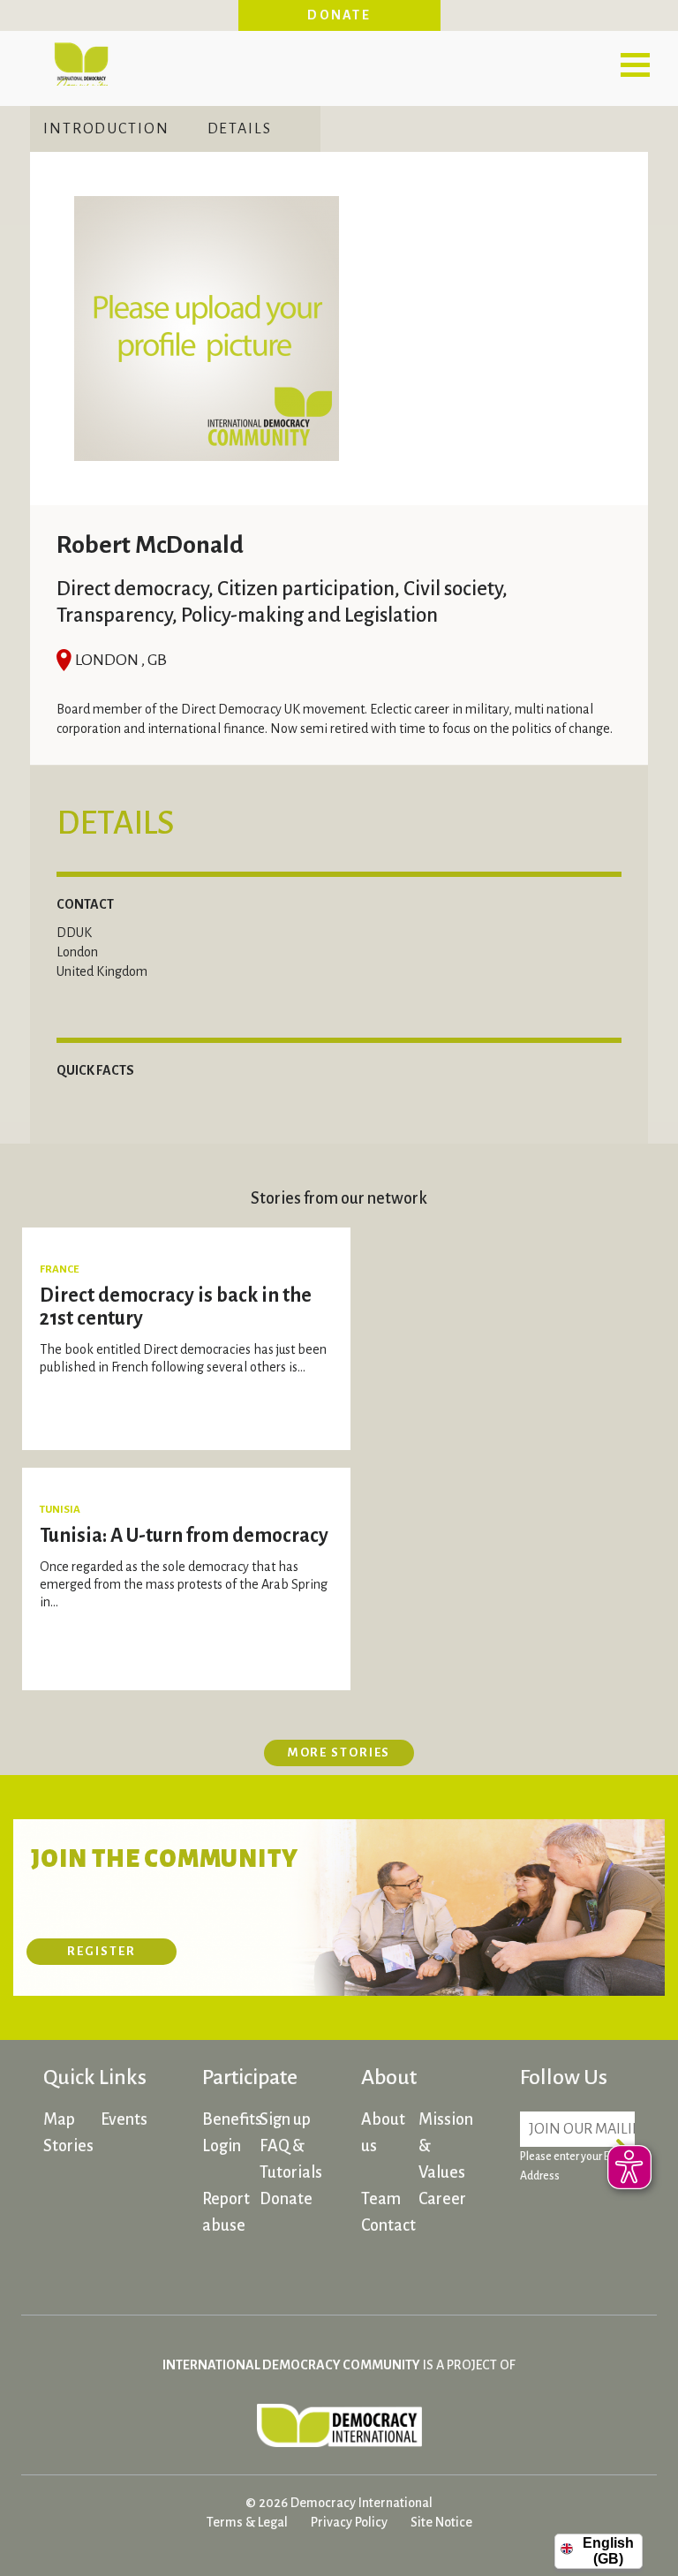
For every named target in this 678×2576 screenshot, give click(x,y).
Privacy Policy (349, 2522)
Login (222, 2146)
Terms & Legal (247, 2522)
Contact (388, 2225)
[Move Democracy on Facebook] (538, 2226)
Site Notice (441, 2522)
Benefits (232, 2119)
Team (381, 2199)
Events (124, 2119)
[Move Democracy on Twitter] (538, 2262)
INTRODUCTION (106, 129)
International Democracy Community (81, 62)
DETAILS (240, 129)
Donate (339, 15)
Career (442, 2199)
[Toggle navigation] (635, 64)
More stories (339, 1753)
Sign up (285, 2119)
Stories (68, 2146)
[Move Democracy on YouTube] (604, 2262)
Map (59, 2119)
